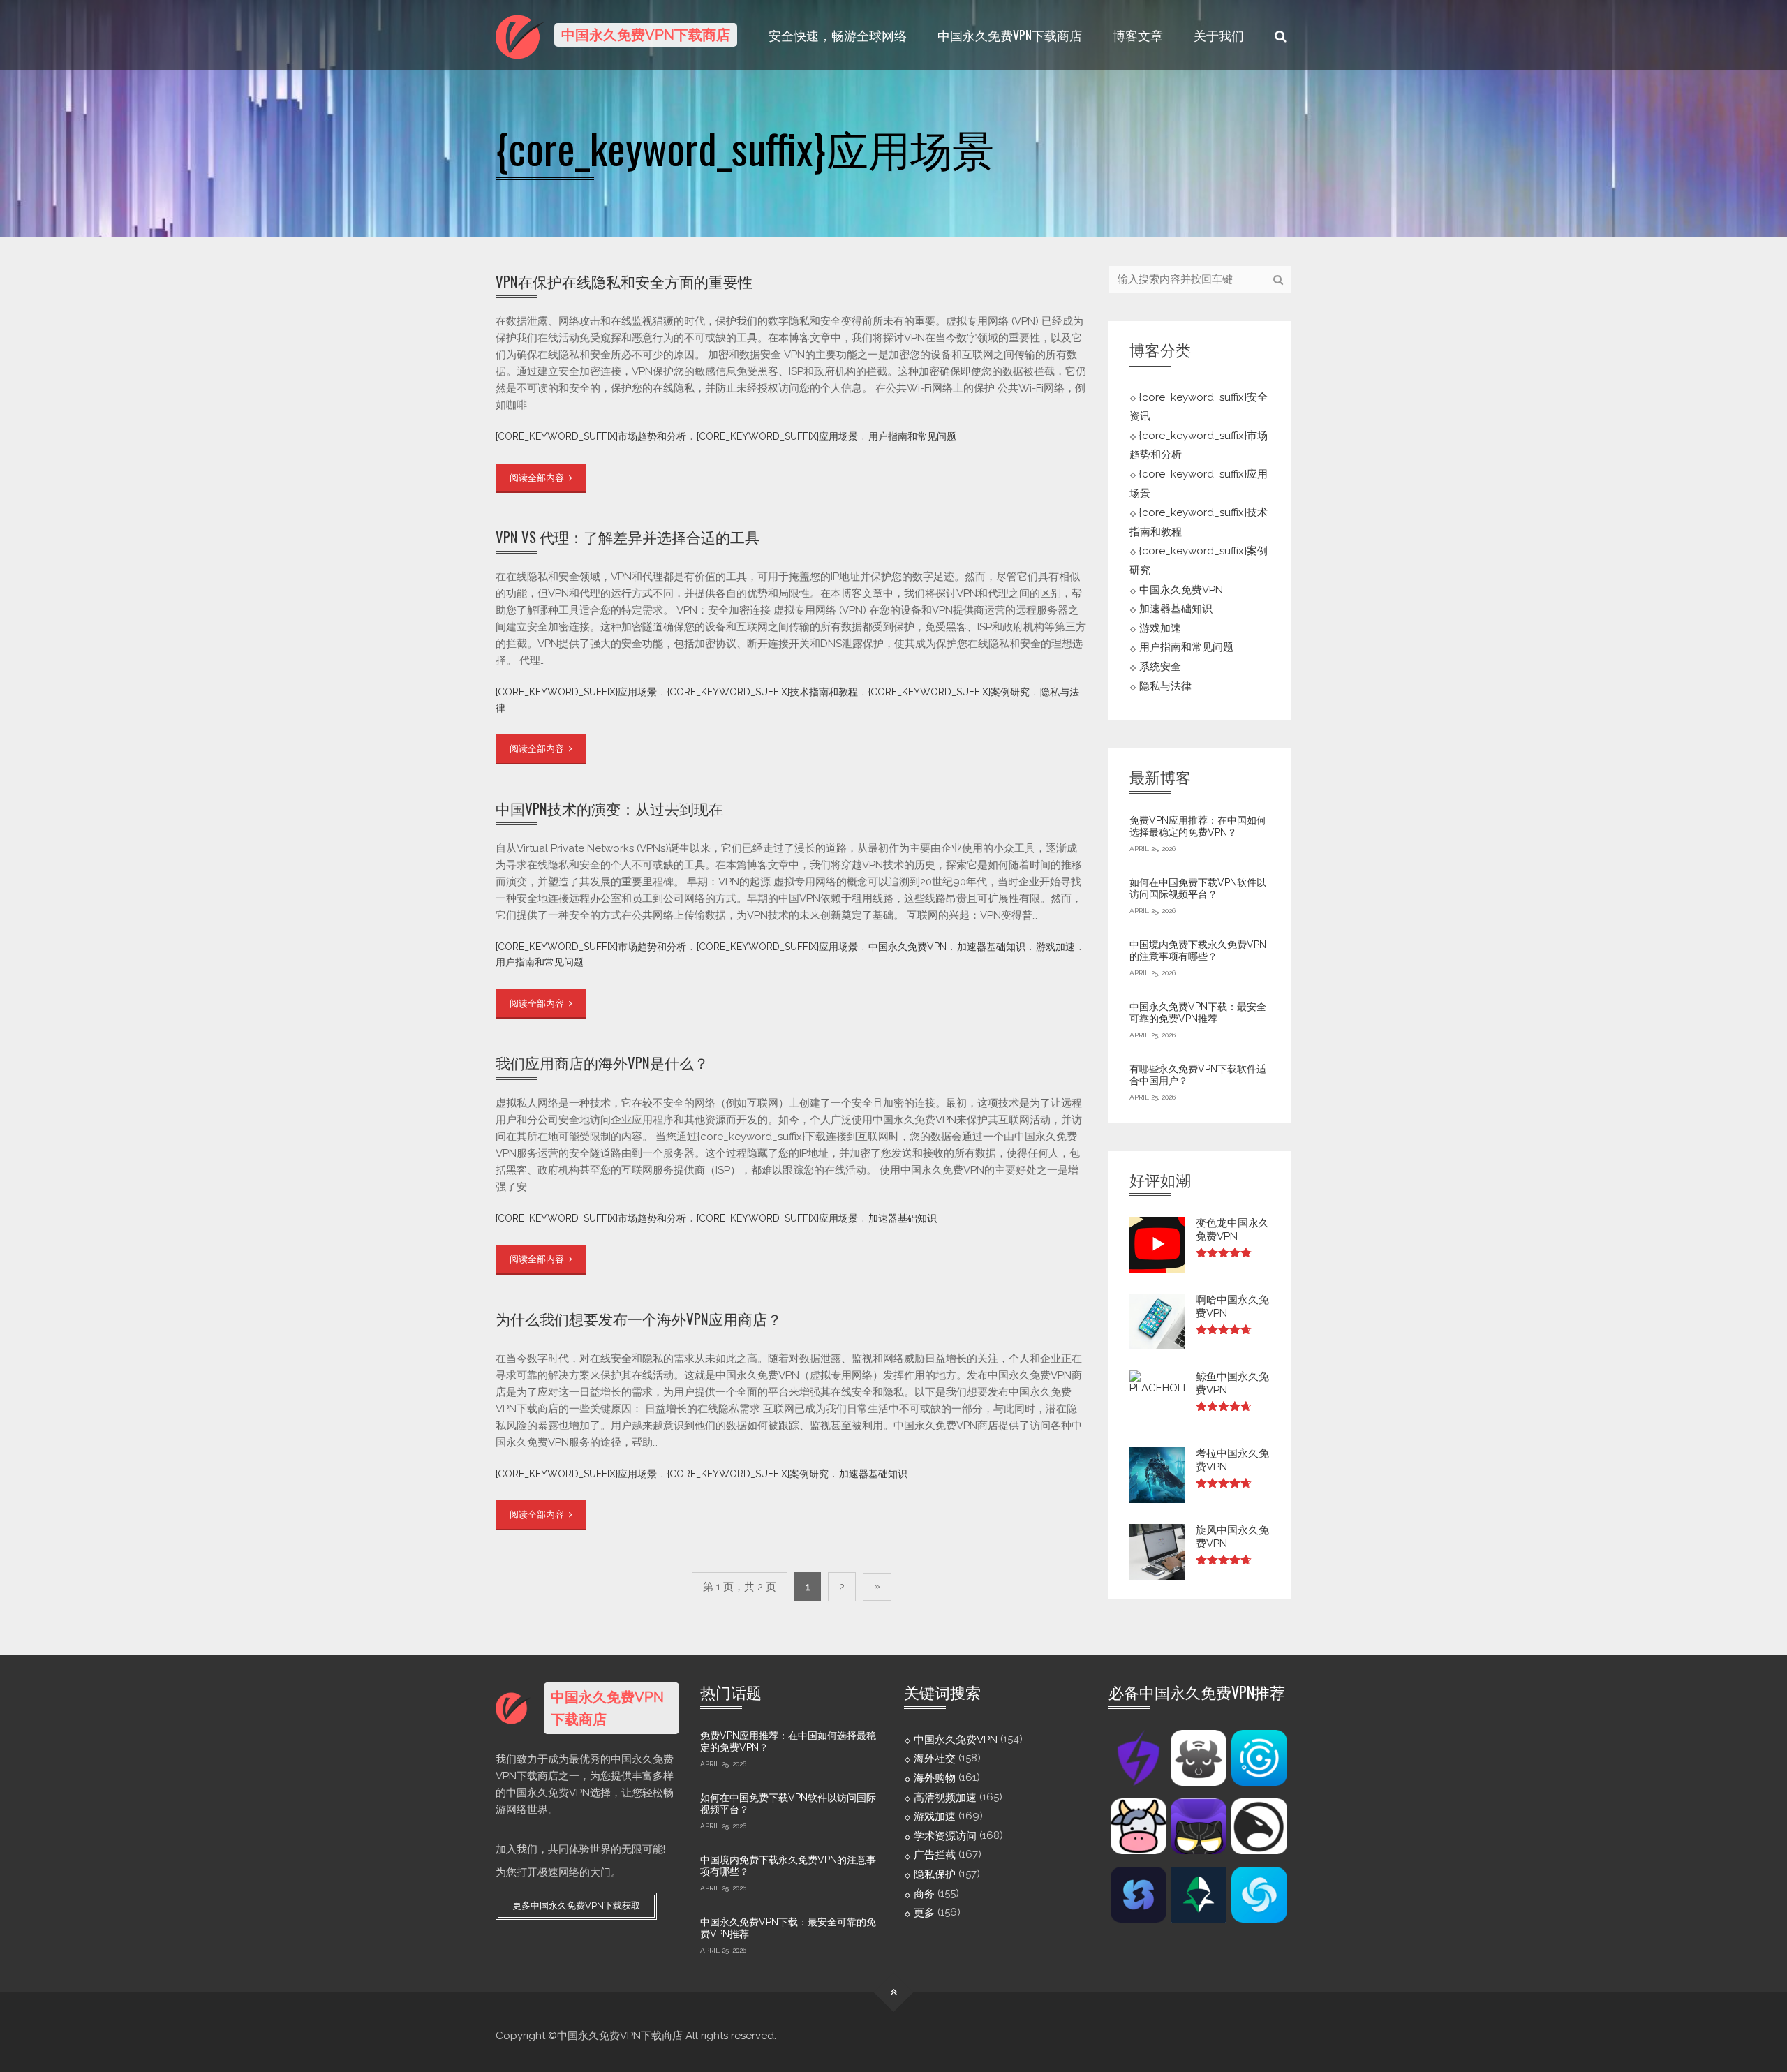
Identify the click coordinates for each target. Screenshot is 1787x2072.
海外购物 (935, 1778)
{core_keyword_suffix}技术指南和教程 (763, 692)
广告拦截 (935, 1855)
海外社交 (935, 1759)
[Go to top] (894, 1992)
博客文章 (1138, 35)
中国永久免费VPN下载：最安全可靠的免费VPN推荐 (1198, 1013)
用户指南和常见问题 (912, 436)
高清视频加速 (945, 1797)
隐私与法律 (1165, 686)
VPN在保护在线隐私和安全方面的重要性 (624, 281)
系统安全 (1160, 667)
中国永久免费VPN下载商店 (1010, 35)
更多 (924, 1913)
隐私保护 (935, 1874)
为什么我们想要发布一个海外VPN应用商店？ (639, 1318)
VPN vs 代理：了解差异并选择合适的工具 (628, 536)
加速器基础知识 (991, 947)
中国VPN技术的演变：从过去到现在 (609, 808)
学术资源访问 (945, 1835)
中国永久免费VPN (907, 947)
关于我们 (1219, 35)
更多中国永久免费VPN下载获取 (576, 1905)
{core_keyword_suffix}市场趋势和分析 (591, 436)
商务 (924, 1893)
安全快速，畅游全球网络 (838, 35)
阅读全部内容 (538, 478)
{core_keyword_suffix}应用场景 (777, 436)
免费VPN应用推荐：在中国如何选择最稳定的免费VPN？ (1198, 827)
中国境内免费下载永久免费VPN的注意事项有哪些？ (1198, 951)
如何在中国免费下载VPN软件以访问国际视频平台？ (1198, 889)
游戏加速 (1055, 947)
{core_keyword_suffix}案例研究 (949, 692)
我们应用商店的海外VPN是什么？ (602, 1062)
